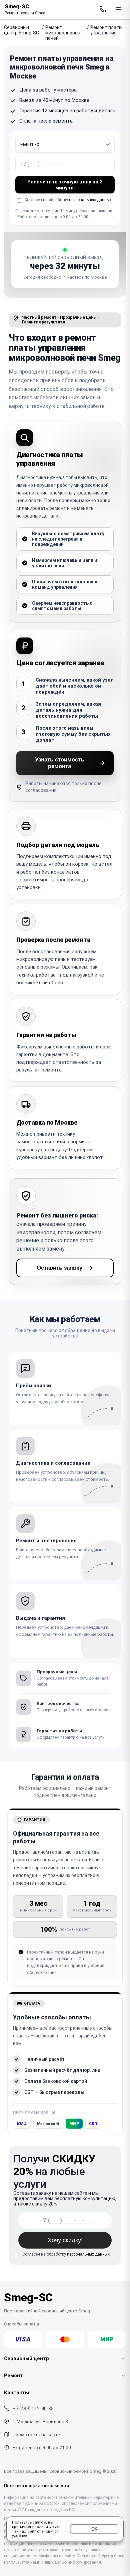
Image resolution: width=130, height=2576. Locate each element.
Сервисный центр (26, 2358)
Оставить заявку (59, 1268)
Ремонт (13, 2376)
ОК (94, 2529)
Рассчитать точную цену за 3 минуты (65, 185)
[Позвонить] (103, 9)
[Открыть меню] (119, 9)
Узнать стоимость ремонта (59, 763)
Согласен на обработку (66, 2254)
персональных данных (90, 200)
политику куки (47, 2527)
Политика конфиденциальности (36, 2486)
